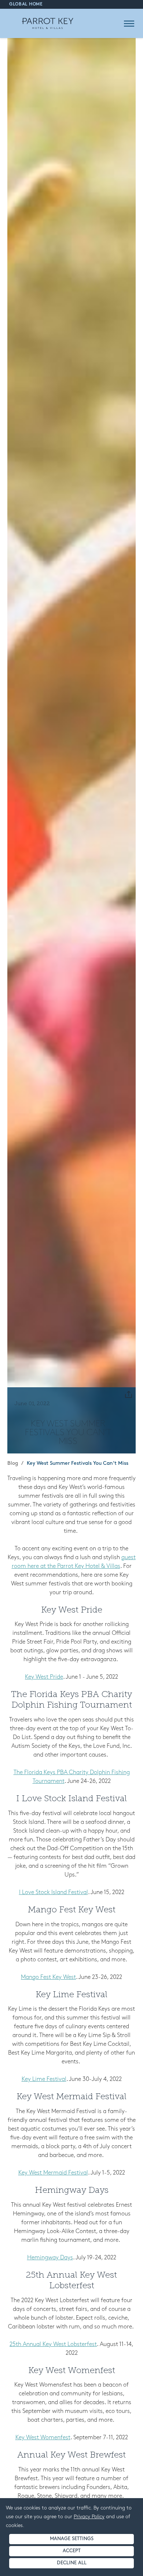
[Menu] (129, 24)
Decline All (72, 2563)
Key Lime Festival (44, 2079)
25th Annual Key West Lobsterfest (53, 2345)
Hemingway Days (50, 2258)
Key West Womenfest (43, 2438)
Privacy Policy (89, 2517)
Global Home (26, 4)
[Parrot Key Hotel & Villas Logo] (48, 23)
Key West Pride (44, 1677)
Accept (72, 2551)
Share (127, 1394)
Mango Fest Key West (48, 1977)
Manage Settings (72, 2539)
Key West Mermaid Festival (53, 2173)
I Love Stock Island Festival (54, 1893)
